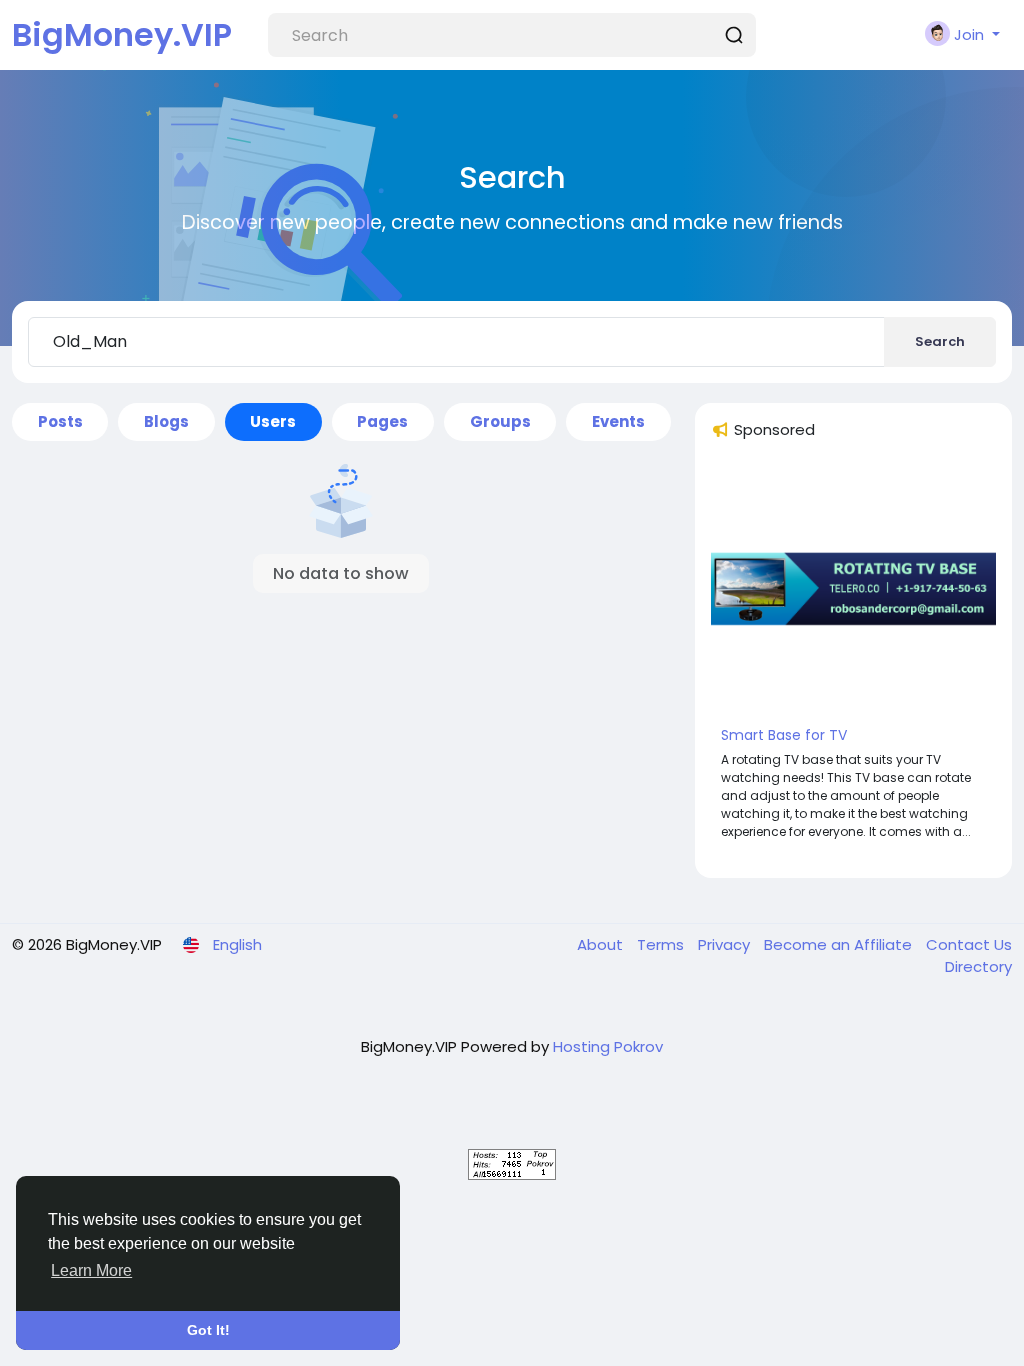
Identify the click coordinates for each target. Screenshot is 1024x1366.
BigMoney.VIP (122, 34)
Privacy (726, 944)
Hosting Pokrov (608, 1046)
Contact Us (969, 944)
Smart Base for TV (784, 735)
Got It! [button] (208, 1330)
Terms (662, 944)
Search (940, 341)
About (602, 944)
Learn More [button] (91, 1270)
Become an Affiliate (840, 944)
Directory (978, 966)
